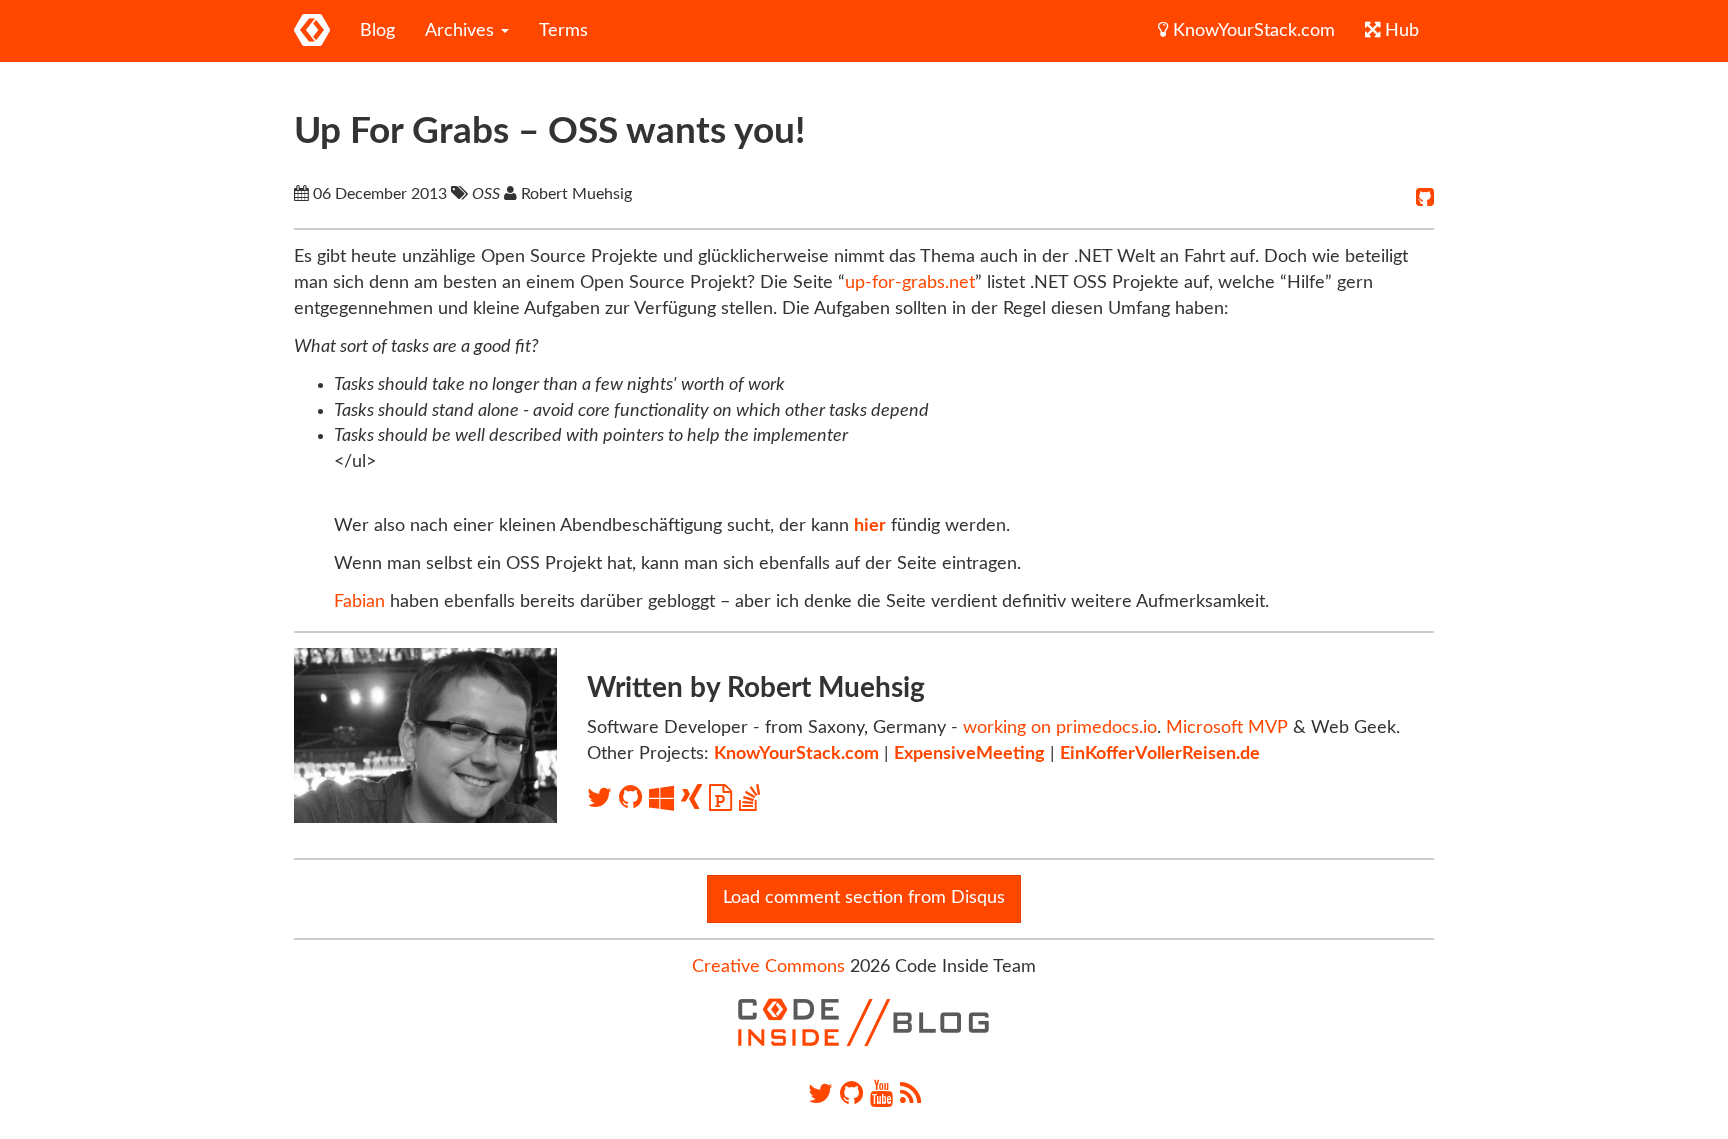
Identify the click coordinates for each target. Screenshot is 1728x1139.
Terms (563, 31)
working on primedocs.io (1060, 728)
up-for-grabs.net (910, 283)
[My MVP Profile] (665, 798)
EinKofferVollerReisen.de (1160, 754)
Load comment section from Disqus (864, 898)
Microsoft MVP (1227, 728)
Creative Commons (768, 967)
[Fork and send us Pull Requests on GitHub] (851, 1094)
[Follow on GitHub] (634, 798)
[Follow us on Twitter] (820, 1094)
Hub (1399, 31)
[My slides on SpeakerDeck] (724, 798)
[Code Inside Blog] (312, 31)
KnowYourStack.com (1251, 31)
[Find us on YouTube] (881, 1094)
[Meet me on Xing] (695, 798)
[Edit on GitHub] (1425, 198)
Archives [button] (462, 31)
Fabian (359, 602)
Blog (377, 31)
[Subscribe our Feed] (910, 1094)
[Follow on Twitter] (603, 798)
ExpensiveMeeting (969, 754)
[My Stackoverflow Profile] (749, 798)
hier (870, 526)
